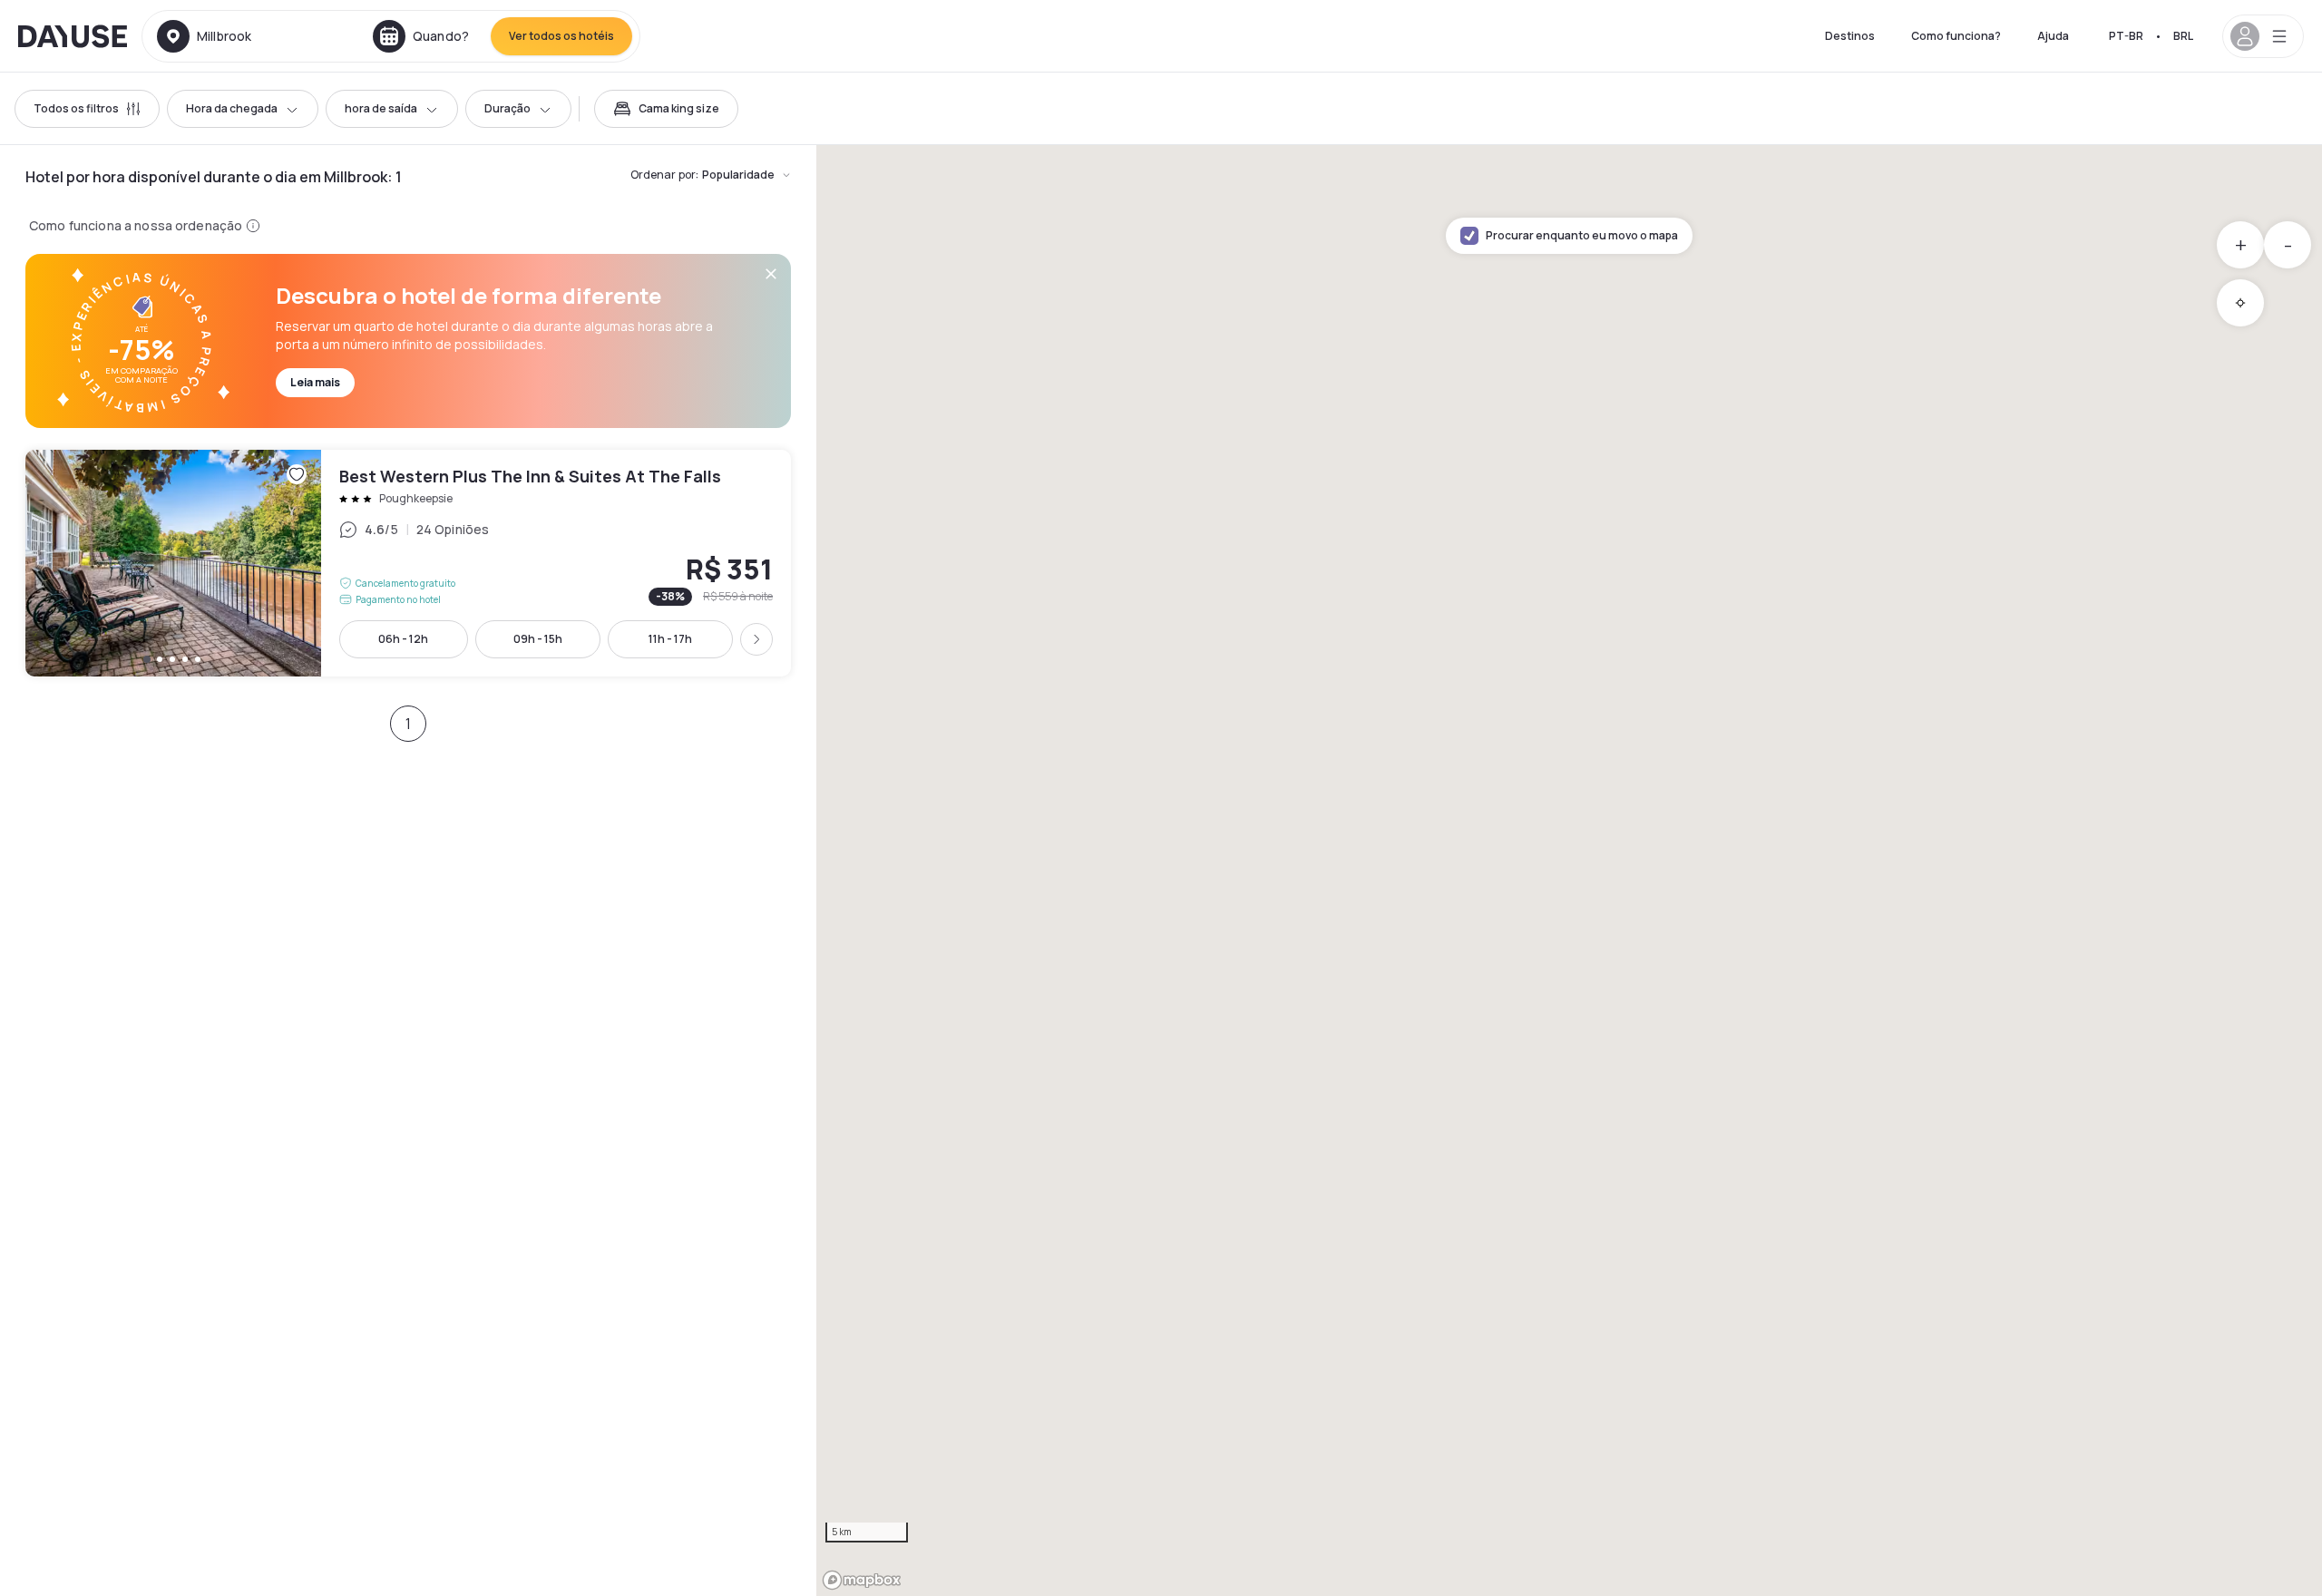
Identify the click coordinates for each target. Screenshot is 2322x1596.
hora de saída (381, 108)
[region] (1569, 871)
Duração (507, 108)
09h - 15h (538, 639)
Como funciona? (1956, 36)
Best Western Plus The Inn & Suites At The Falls (408, 563)
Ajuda (2053, 36)
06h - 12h (403, 639)
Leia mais (315, 382)
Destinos (1850, 36)
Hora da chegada (232, 108)
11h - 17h (670, 639)
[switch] (666, 109)
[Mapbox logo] (862, 1580)
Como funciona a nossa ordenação (136, 225)
